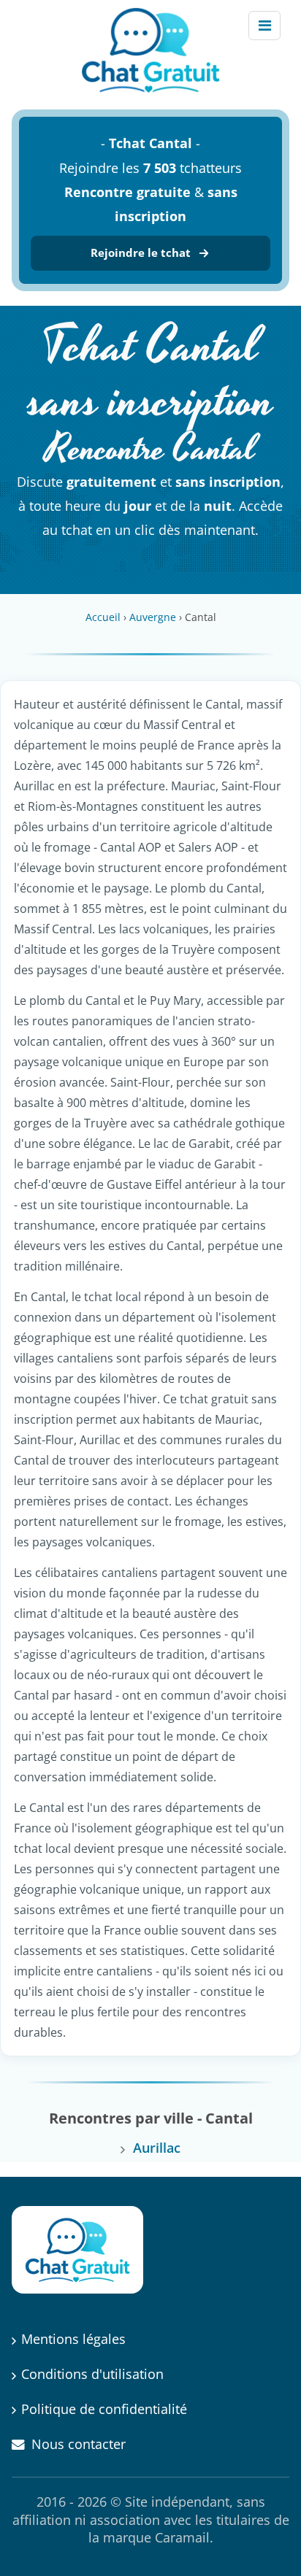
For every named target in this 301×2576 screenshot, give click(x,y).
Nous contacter (79, 2444)
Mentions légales (73, 2339)
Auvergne (153, 617)
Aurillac (157, 2148)
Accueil (103, 617)
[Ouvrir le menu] (264, 26)
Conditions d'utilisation (92, 2374)
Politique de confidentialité (104, 2409)
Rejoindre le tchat (141, 252)
